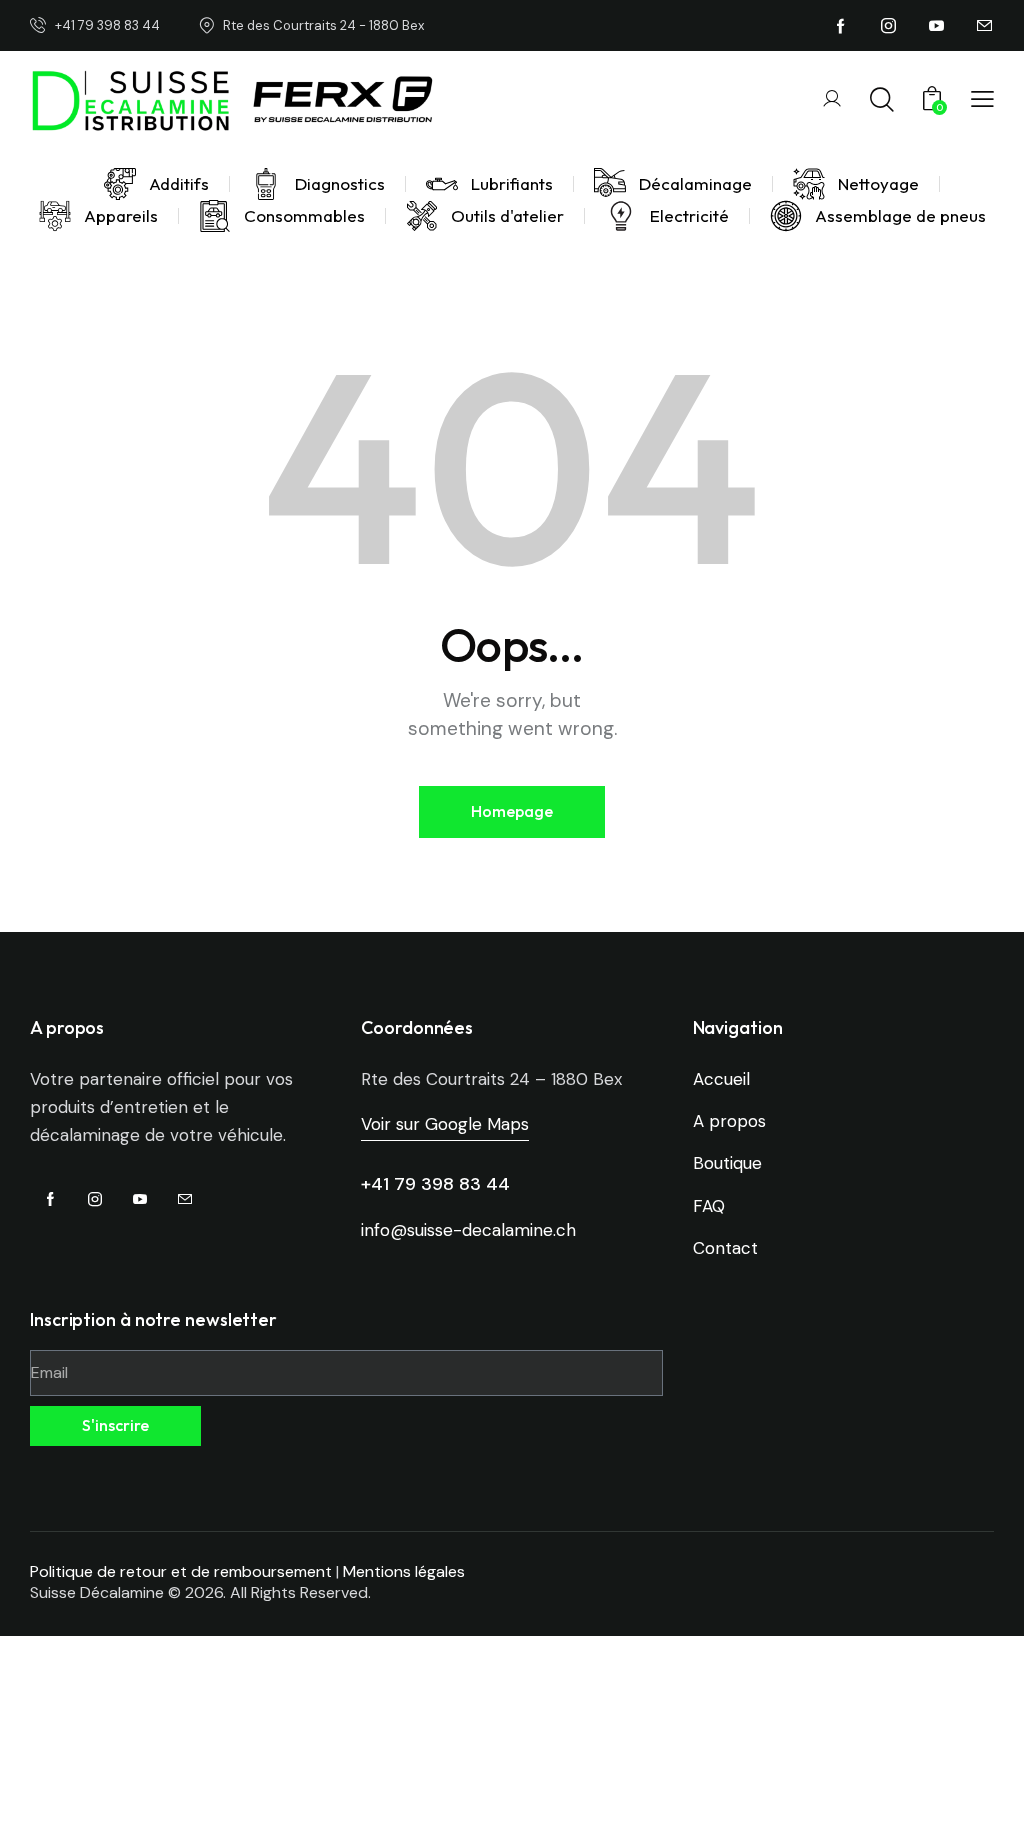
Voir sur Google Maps (445, 1124)
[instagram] (889, 26)
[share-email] (985, 26)
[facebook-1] (841, 26)
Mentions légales (404, 1571)
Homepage (512, 811)
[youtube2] (937, 26)
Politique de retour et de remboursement (181, 1571)
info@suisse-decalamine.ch (468, 1230)
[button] (982, 98)
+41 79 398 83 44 (435, 1184)
